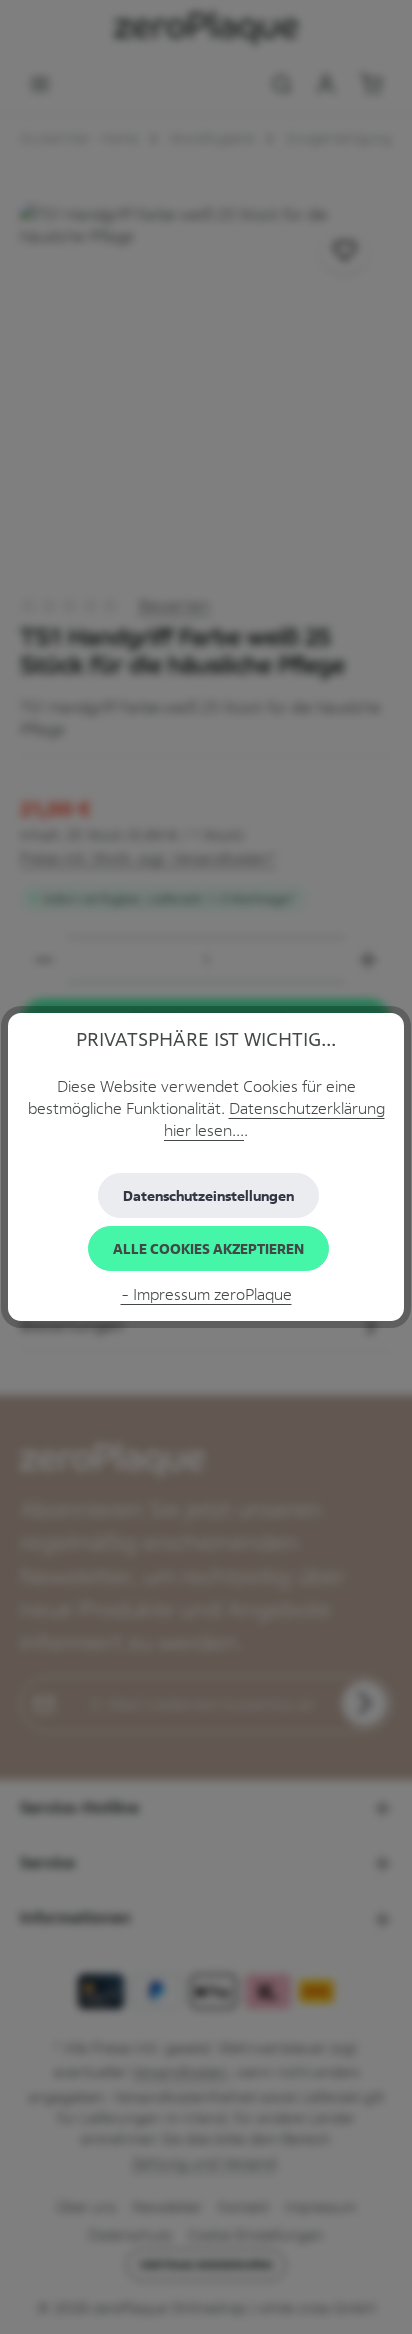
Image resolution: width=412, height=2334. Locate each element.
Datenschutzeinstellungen (208, 1195)
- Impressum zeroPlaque (206, 1294)
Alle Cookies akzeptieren (208, 1248)
